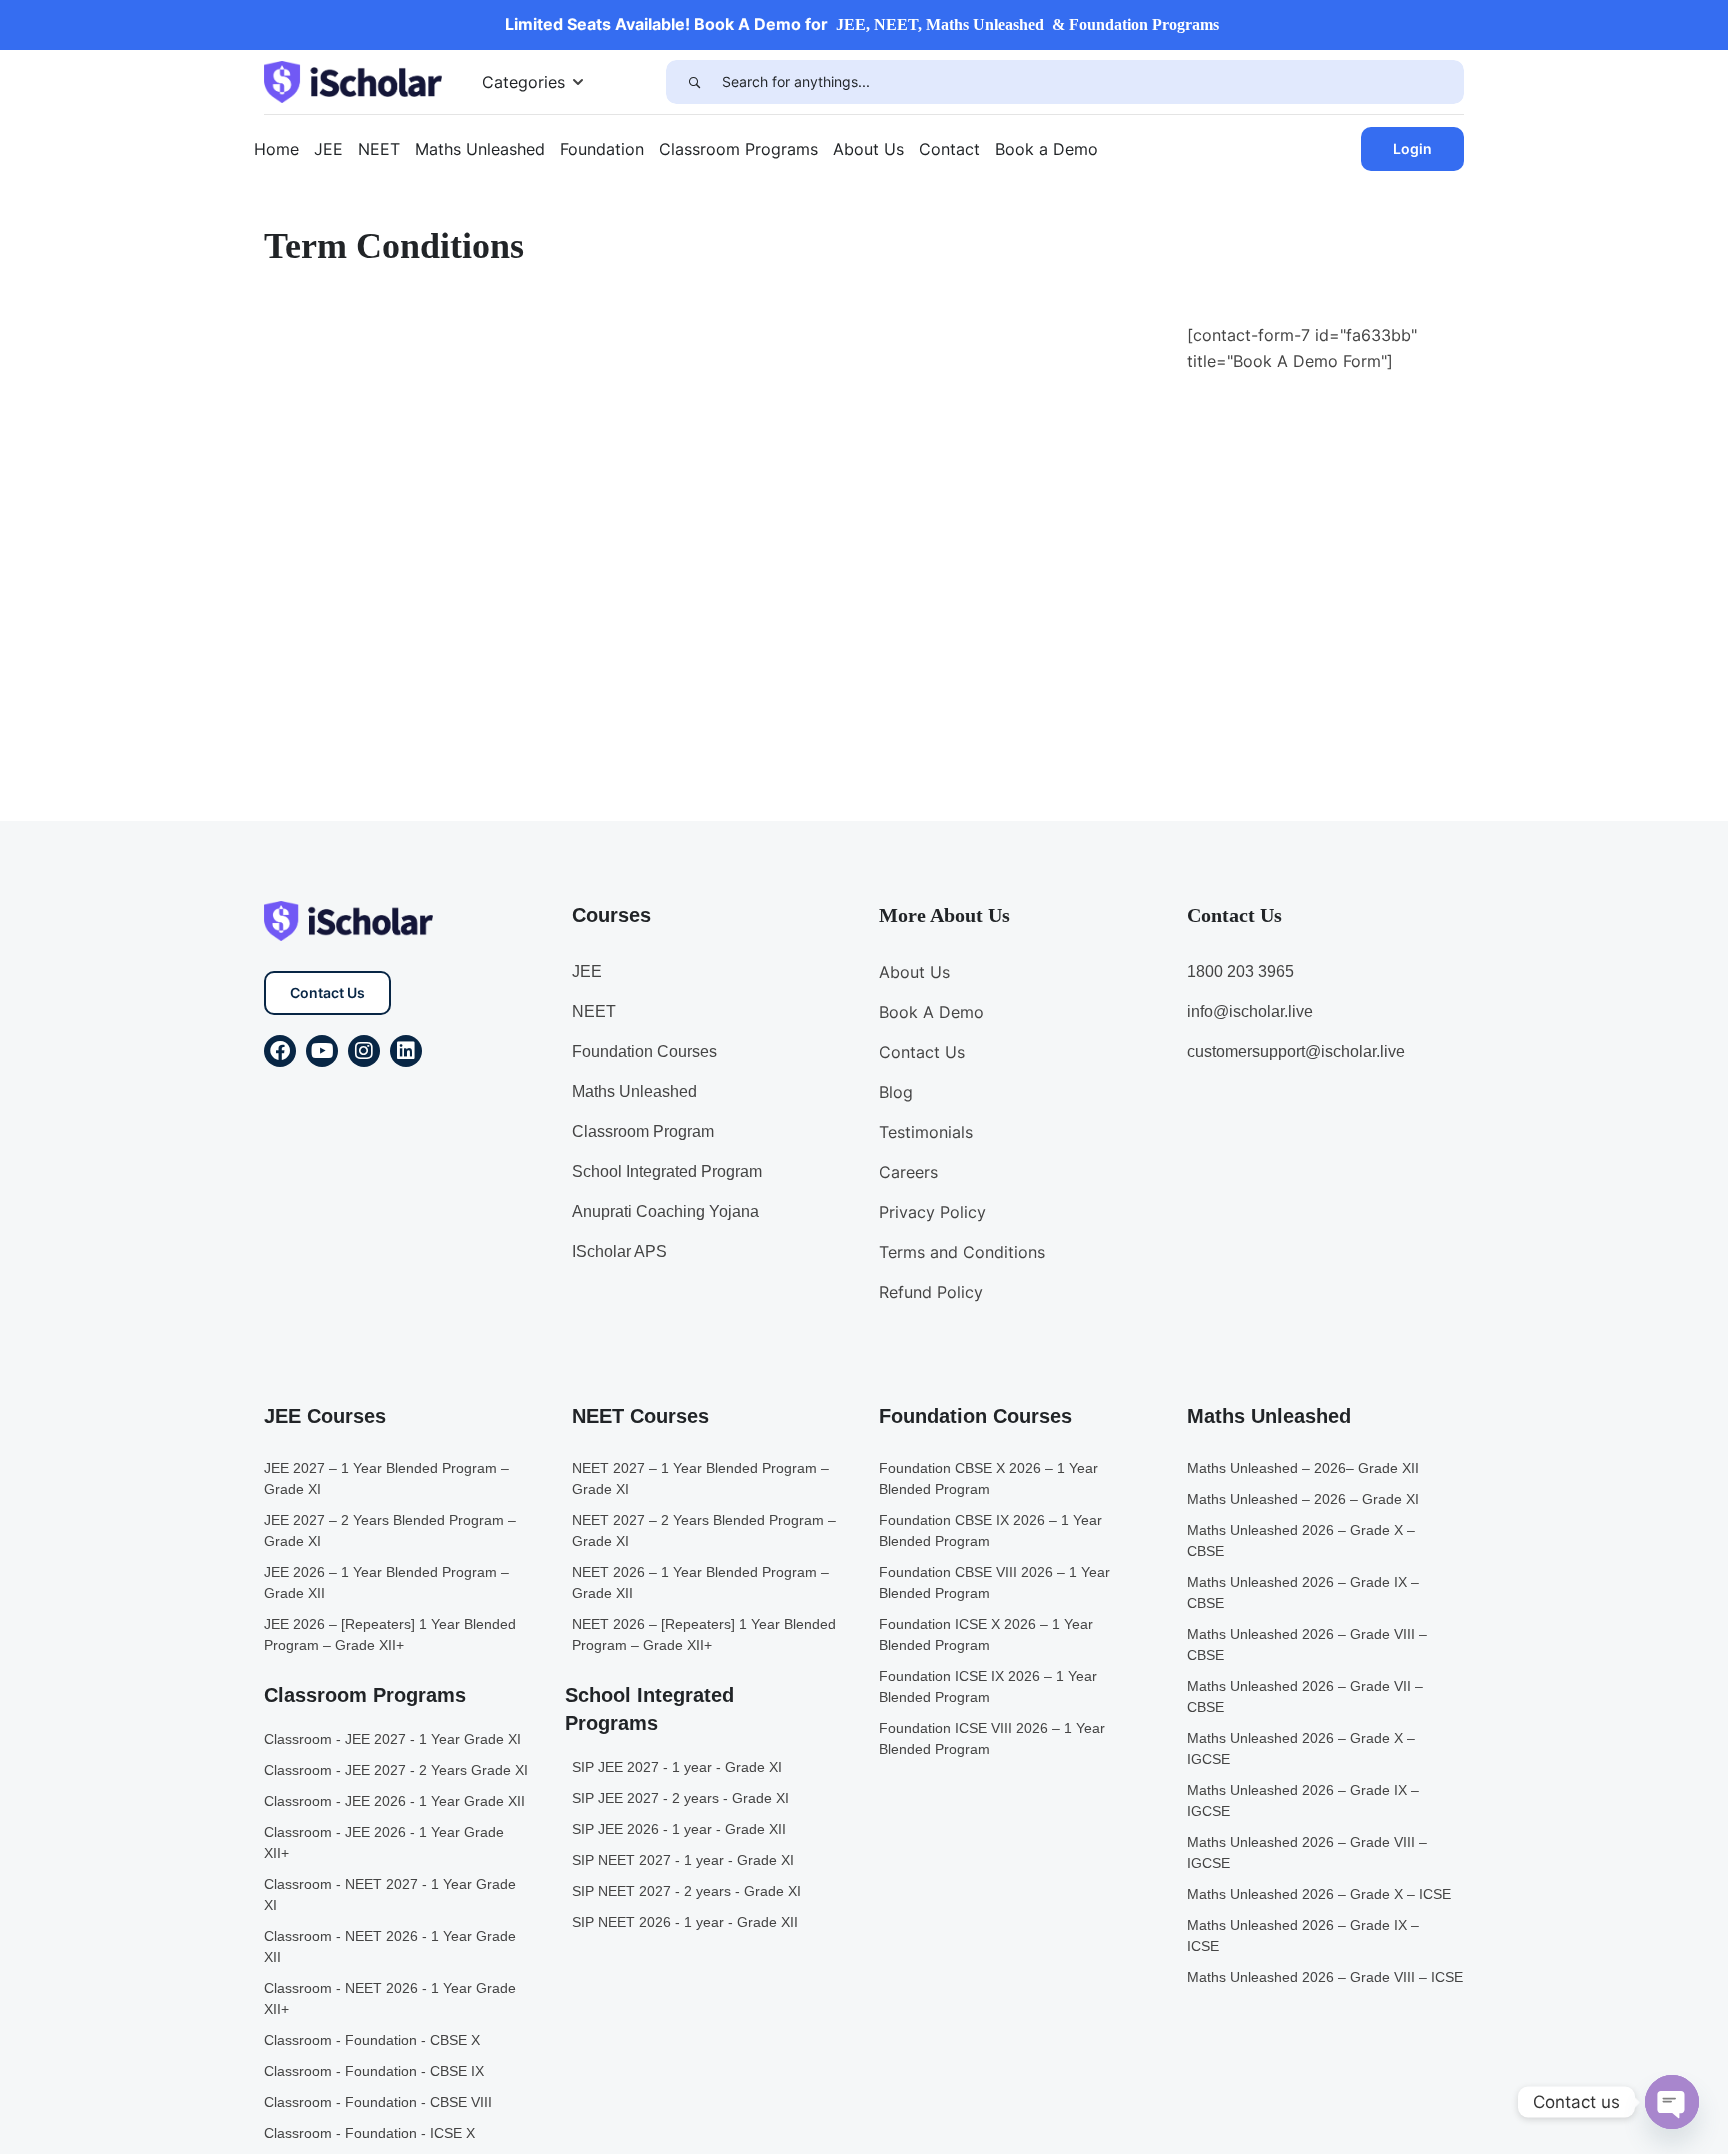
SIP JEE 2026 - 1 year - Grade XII (679, 1829)
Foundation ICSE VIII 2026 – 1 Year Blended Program (992, 1738)
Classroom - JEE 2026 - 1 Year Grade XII (394, 1801)
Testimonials (926, 1132)
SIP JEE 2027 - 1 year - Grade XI (677, 1767)
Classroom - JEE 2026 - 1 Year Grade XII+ (384, 1842)
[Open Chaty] (1672, 2102)
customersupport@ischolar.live (1296, 1051)
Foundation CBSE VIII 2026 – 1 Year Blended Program (994, 1582)
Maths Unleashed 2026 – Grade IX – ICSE (1303, 1935)
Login (1412, 148)
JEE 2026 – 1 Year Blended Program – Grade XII (386, 1582)
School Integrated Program (667, 1171)
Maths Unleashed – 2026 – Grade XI (1303, 1499)
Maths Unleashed (480, 149)
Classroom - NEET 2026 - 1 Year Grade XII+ (390, 1998)
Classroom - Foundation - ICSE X (369, 2133)
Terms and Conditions (962, 1252)
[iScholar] (353, 80)
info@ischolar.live (1250, 1011)
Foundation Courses (644, 1051)
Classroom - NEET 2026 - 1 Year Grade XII (390, 1946)
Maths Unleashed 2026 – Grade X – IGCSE (1301, 1748)
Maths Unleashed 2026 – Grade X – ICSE (1319, 1894)
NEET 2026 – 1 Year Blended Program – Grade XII (700, 1582)
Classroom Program (643, 1131)
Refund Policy (931, 1292)
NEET (379, 149)
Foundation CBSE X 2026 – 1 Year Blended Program (988, 1478)
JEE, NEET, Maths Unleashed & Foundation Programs (1027, 24)
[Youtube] (322, 1051)
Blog (896, 1092)
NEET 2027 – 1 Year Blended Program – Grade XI (700, 1478)
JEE (328, 149)
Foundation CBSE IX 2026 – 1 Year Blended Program (990, 1530)
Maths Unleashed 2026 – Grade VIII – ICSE (1325, 1977)
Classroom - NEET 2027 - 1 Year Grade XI (390, 1894)
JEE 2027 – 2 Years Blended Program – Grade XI (390, 1530)
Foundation (602, 149)
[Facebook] (280, 1051)
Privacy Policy (932, 1212)
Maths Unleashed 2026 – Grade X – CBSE (1301, 1540)
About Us (868, 149)
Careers (908, 1172)
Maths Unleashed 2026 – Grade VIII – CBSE (1307, 1644)
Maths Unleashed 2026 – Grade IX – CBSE (1303, 1592)
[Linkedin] (406, 1051)
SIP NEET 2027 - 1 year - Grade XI (683, 1860)
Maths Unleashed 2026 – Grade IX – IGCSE (1303, 1800)
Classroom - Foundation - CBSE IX (374, 2071)
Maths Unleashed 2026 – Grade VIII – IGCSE (1307, 1852)
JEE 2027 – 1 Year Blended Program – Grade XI (386, 1478)
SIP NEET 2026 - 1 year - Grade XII (685, 1922)
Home (276, 149)
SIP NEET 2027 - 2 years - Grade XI (686, 1891)
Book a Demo (1046, 149)
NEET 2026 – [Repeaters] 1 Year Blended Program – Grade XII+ (704, 1634)
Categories (523, 82)
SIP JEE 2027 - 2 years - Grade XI (680, 1798)
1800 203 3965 (1240, 971)
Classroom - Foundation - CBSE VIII (378, 2102)
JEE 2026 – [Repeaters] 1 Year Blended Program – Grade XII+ (390, 1634)
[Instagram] (364, 1051)
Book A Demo (931, 1012)
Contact (949, 149)
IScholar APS (619, 1251)
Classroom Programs (738, 149)
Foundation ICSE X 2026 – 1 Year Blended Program (986, 1634)
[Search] (694, 82)
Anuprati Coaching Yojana (665, 1211)
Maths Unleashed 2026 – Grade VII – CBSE (1305, 1696)
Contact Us (327, 992)
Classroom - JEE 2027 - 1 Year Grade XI (392, 1739)
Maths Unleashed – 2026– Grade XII (1303, 1468)
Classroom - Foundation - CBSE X (372, 2040)
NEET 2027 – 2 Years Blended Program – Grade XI (704, 1530)
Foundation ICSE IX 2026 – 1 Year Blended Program (988, 1686)
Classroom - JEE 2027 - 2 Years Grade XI (396, 1770)
